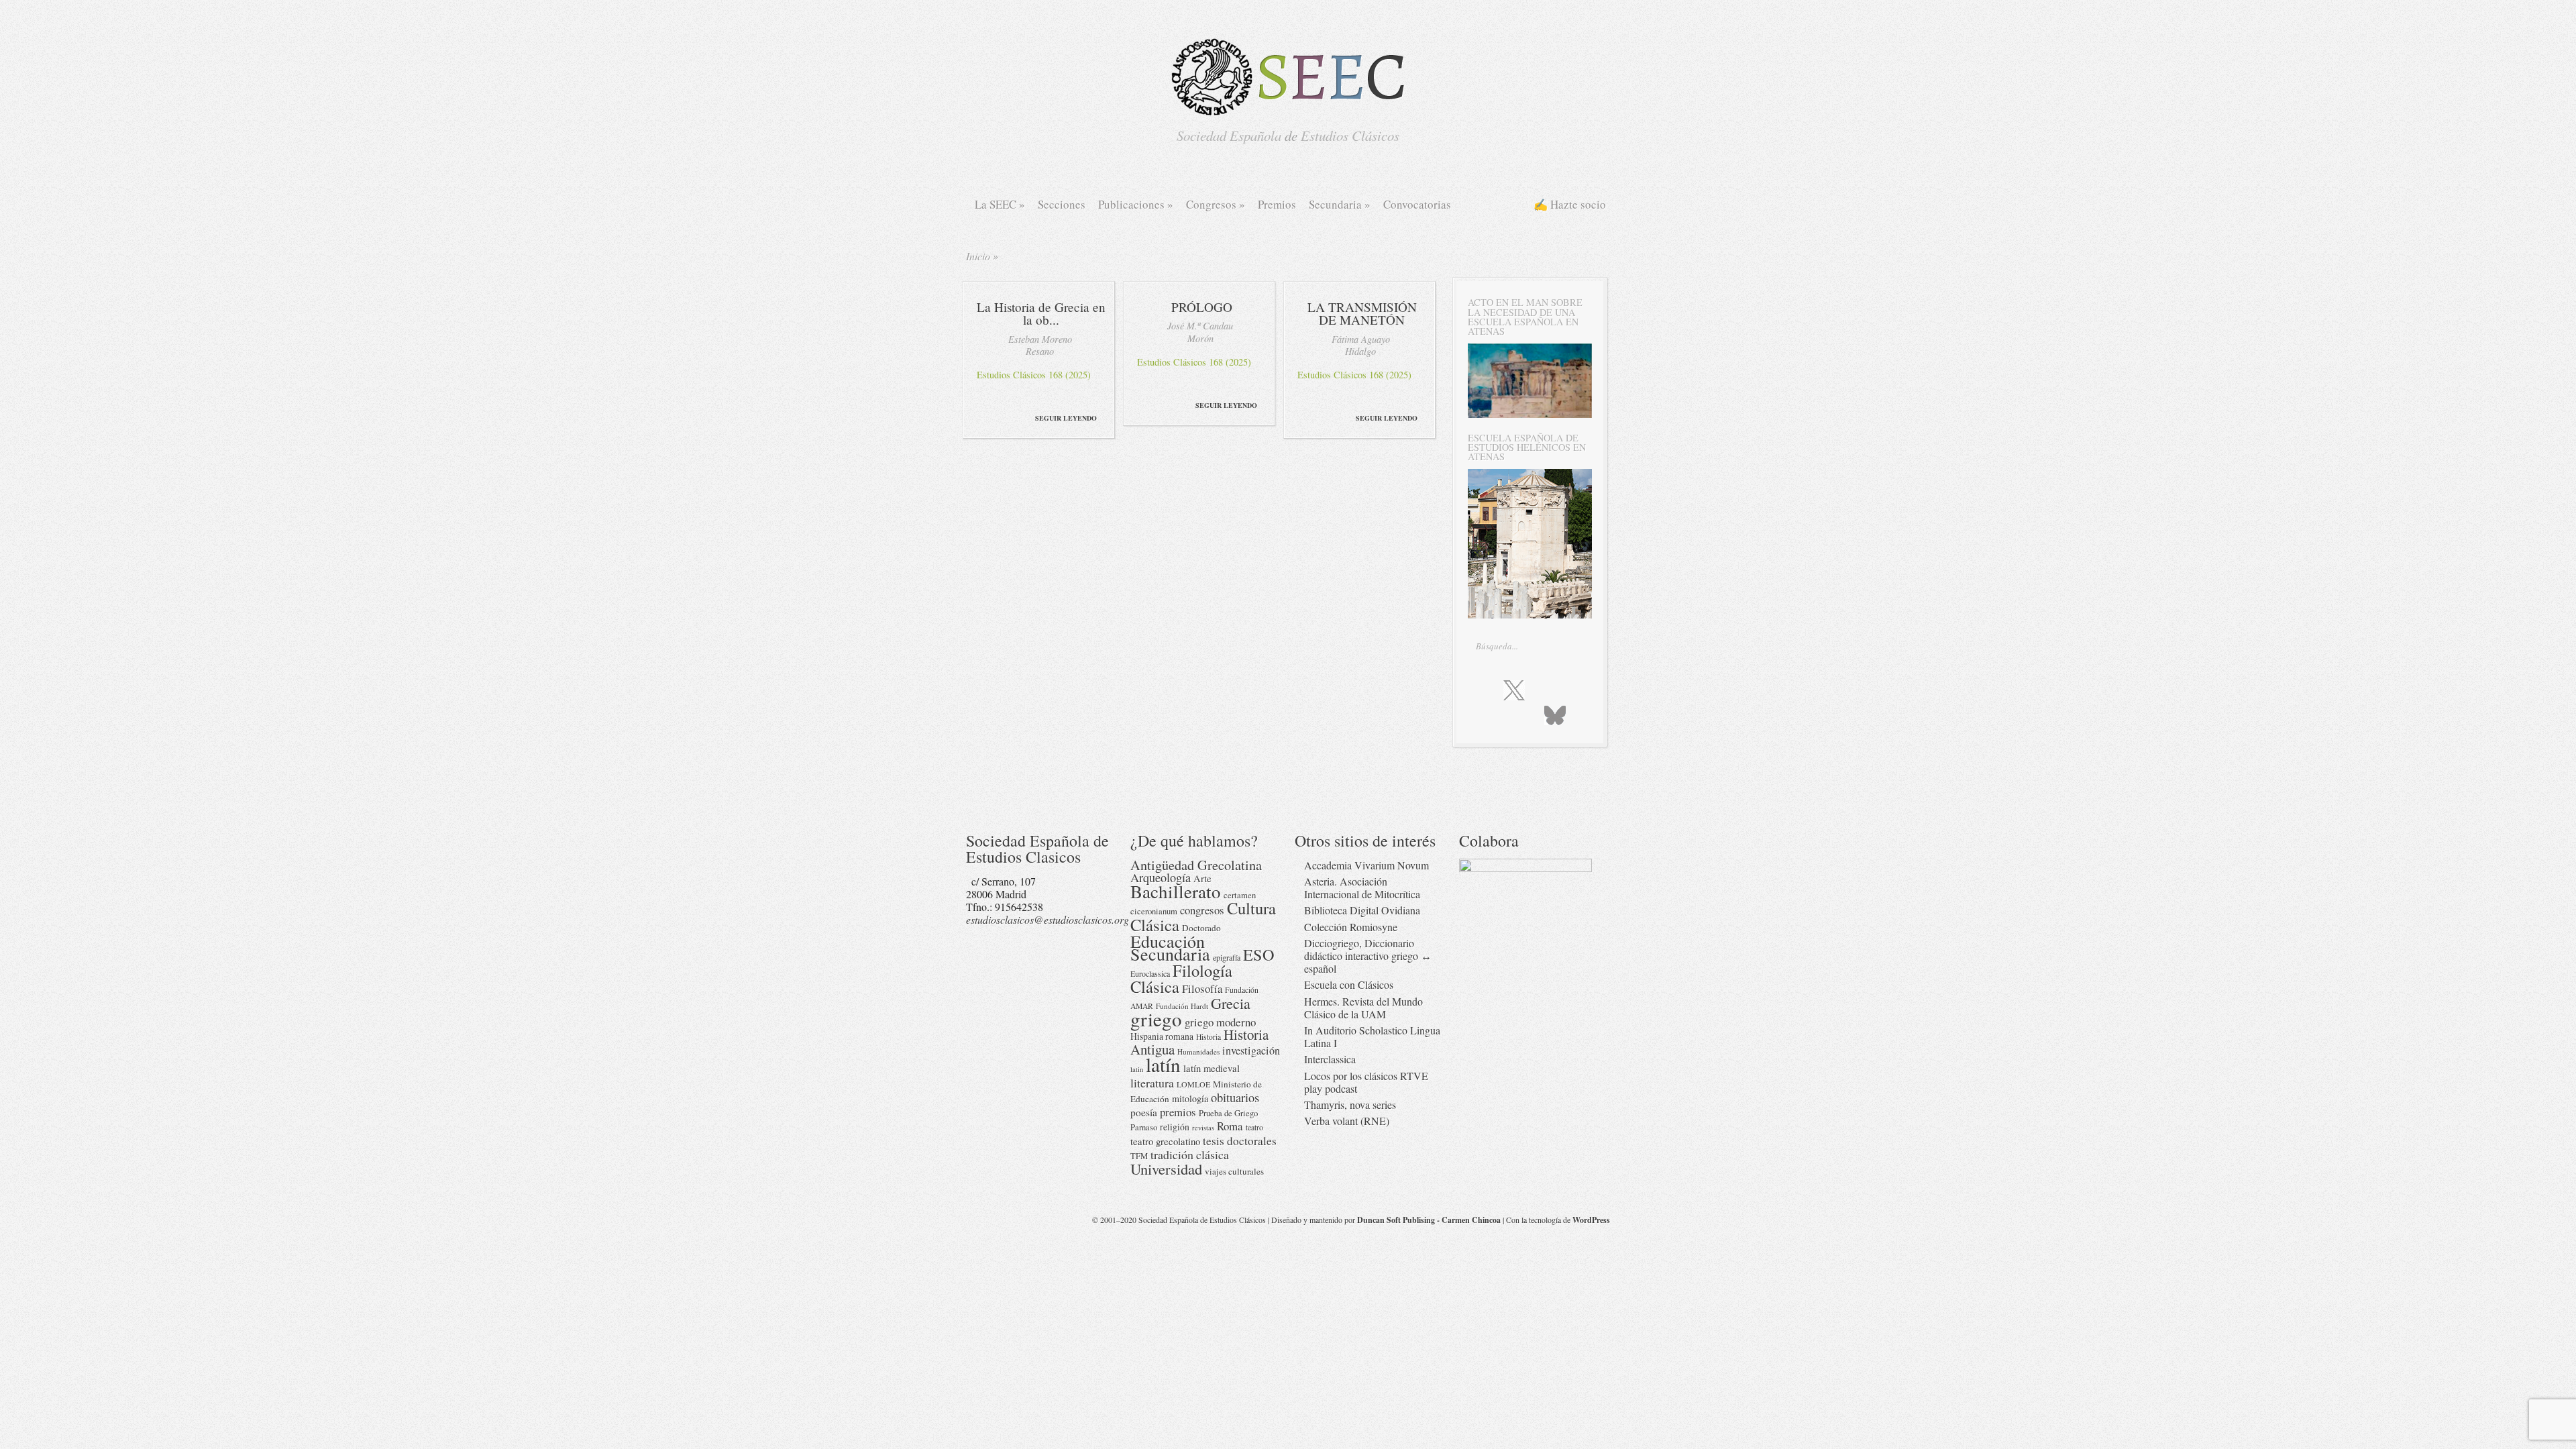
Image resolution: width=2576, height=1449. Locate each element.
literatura (1152, 1083)
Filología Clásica (1181, 978)
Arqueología (1161, 877)
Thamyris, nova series (1350, 1105)
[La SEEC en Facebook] (1485, 690)
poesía (1144, 1112)
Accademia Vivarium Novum (1366, 865)
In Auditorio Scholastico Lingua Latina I (1372, 1036)
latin (1137, 1069)
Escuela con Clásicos (1349, 984)
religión (1175, 1127)
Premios (1277, 204)
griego (1156, 1019)
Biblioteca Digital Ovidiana (1362, 910)
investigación (1251, 1051)
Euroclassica (1150, 973)
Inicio (978, 256)
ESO (1259, 954)
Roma (1230, 1126)
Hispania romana (1162, 1036)
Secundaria (1340, 204)
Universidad (1166, 1169)
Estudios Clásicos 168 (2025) (1034, 375)
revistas (1203, 1128)
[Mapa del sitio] (1526, 714)
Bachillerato (1176, 891)
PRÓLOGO (1202, 307)
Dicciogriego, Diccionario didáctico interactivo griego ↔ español (1368, 956)
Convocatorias (1417, 204)
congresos (1202, 910)
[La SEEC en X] (1514, 691)
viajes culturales (1234, 1171)
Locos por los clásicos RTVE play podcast (1366, 1082)
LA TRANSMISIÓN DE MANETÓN (1362, 313)
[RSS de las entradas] (1500, 714)
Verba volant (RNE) (1347, 1121)
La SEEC (1000, 204)
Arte (1202, 878)
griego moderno (1220, 1022)
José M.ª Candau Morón (1200, 332)
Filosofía (1202, 988)
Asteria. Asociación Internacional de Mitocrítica (1362, 888)
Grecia (1231, 1003)
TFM (1139, 1156)
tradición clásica (1190, 1155)
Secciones (1062, 204)
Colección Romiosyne (1351, 927)
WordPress (1591, 1220)
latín (1163, 1064)
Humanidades (1198, 1052)
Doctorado (1201, 928)
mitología (1190, 1098)
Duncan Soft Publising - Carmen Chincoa (1429, 1220)
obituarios (1235, 1097)
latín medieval (1212, 1068)
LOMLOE (1193, 1084)
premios (1178, 1112)
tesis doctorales (1240, 1141)
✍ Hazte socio (1570, 204)
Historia (1209, 1037)
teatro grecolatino (1165, 1141)
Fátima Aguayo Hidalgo (1361, 345)
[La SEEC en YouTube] (1570, 690)
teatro (1254, 1127)
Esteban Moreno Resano (1040, 345)
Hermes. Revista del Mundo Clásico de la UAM (1363, 1008)
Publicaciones (1136, 204)
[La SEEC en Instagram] (1544, 690)
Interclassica (1330, 1059)
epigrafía (1227, 957)
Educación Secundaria (1170, 947)
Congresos (1216, 204)
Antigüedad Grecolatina (1196, 865)
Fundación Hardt (1182, 1006)
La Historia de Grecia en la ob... (1041, 313)
